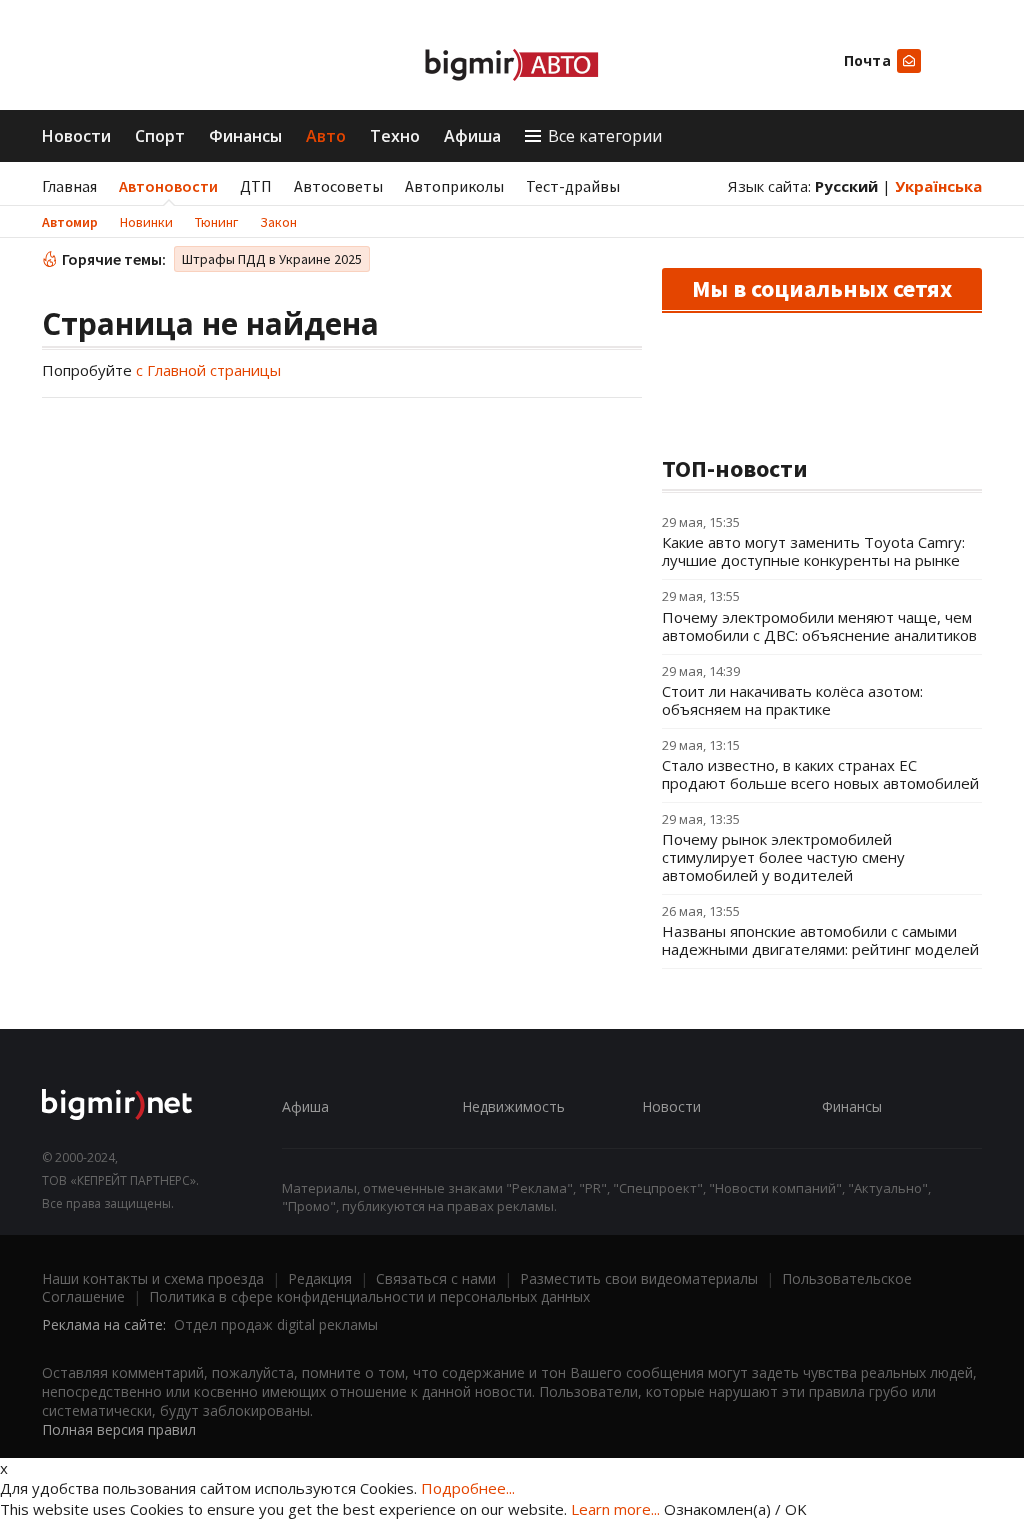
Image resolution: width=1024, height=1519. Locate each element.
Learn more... (615, 1509)
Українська (938, 186)
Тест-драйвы (573, 186)
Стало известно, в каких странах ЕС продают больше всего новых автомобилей (820, 774)
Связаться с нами (436, 1278)
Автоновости (168, 186)
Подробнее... (468, 1488)
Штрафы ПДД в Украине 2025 (272, 259)
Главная (69, 186)
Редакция (320, 1278)
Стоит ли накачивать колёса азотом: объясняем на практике (792, 700)
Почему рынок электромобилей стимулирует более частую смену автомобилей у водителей (783, 857)
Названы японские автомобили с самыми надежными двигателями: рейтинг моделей (820, 940)
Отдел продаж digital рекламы (276, 1324)
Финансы (245, 136)
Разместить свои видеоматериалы (639, 1278)
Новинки (146, 222)
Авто (326, 136)
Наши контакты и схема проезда (153, 1278)
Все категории (605, 136)
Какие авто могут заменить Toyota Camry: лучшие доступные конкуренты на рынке (813, 551)
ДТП (256, 186)
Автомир (70, 222)
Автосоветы (338, 186)
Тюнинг (216, 222)
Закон (278, 222)
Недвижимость (513, 1106)
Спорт (160, 136)
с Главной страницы (208, 370)
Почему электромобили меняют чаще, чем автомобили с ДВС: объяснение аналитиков (819, 626)
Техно (395, 136)
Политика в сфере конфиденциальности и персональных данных (369, 1296)
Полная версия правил (119, 1429)
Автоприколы (454, 186)
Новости (76, 136)
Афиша (472, 136)
